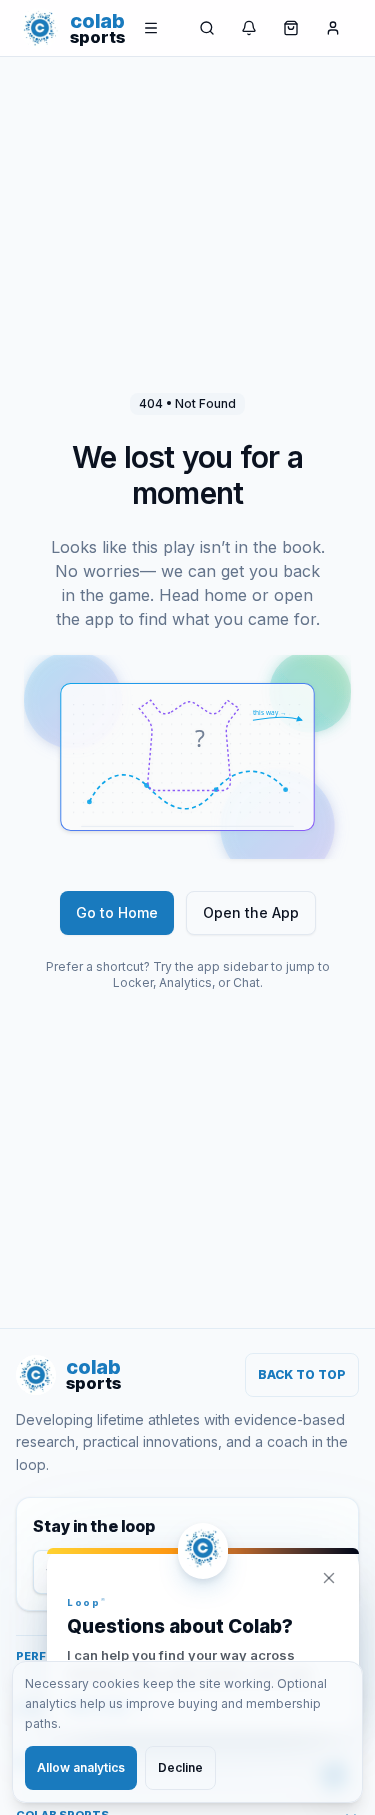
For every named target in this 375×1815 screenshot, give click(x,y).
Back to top (302, 1374)
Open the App (251, 912)
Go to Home (117, 912)
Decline (180, 1767)
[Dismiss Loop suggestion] (329, 1578)
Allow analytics (81, 1767)
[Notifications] (249, 28)
